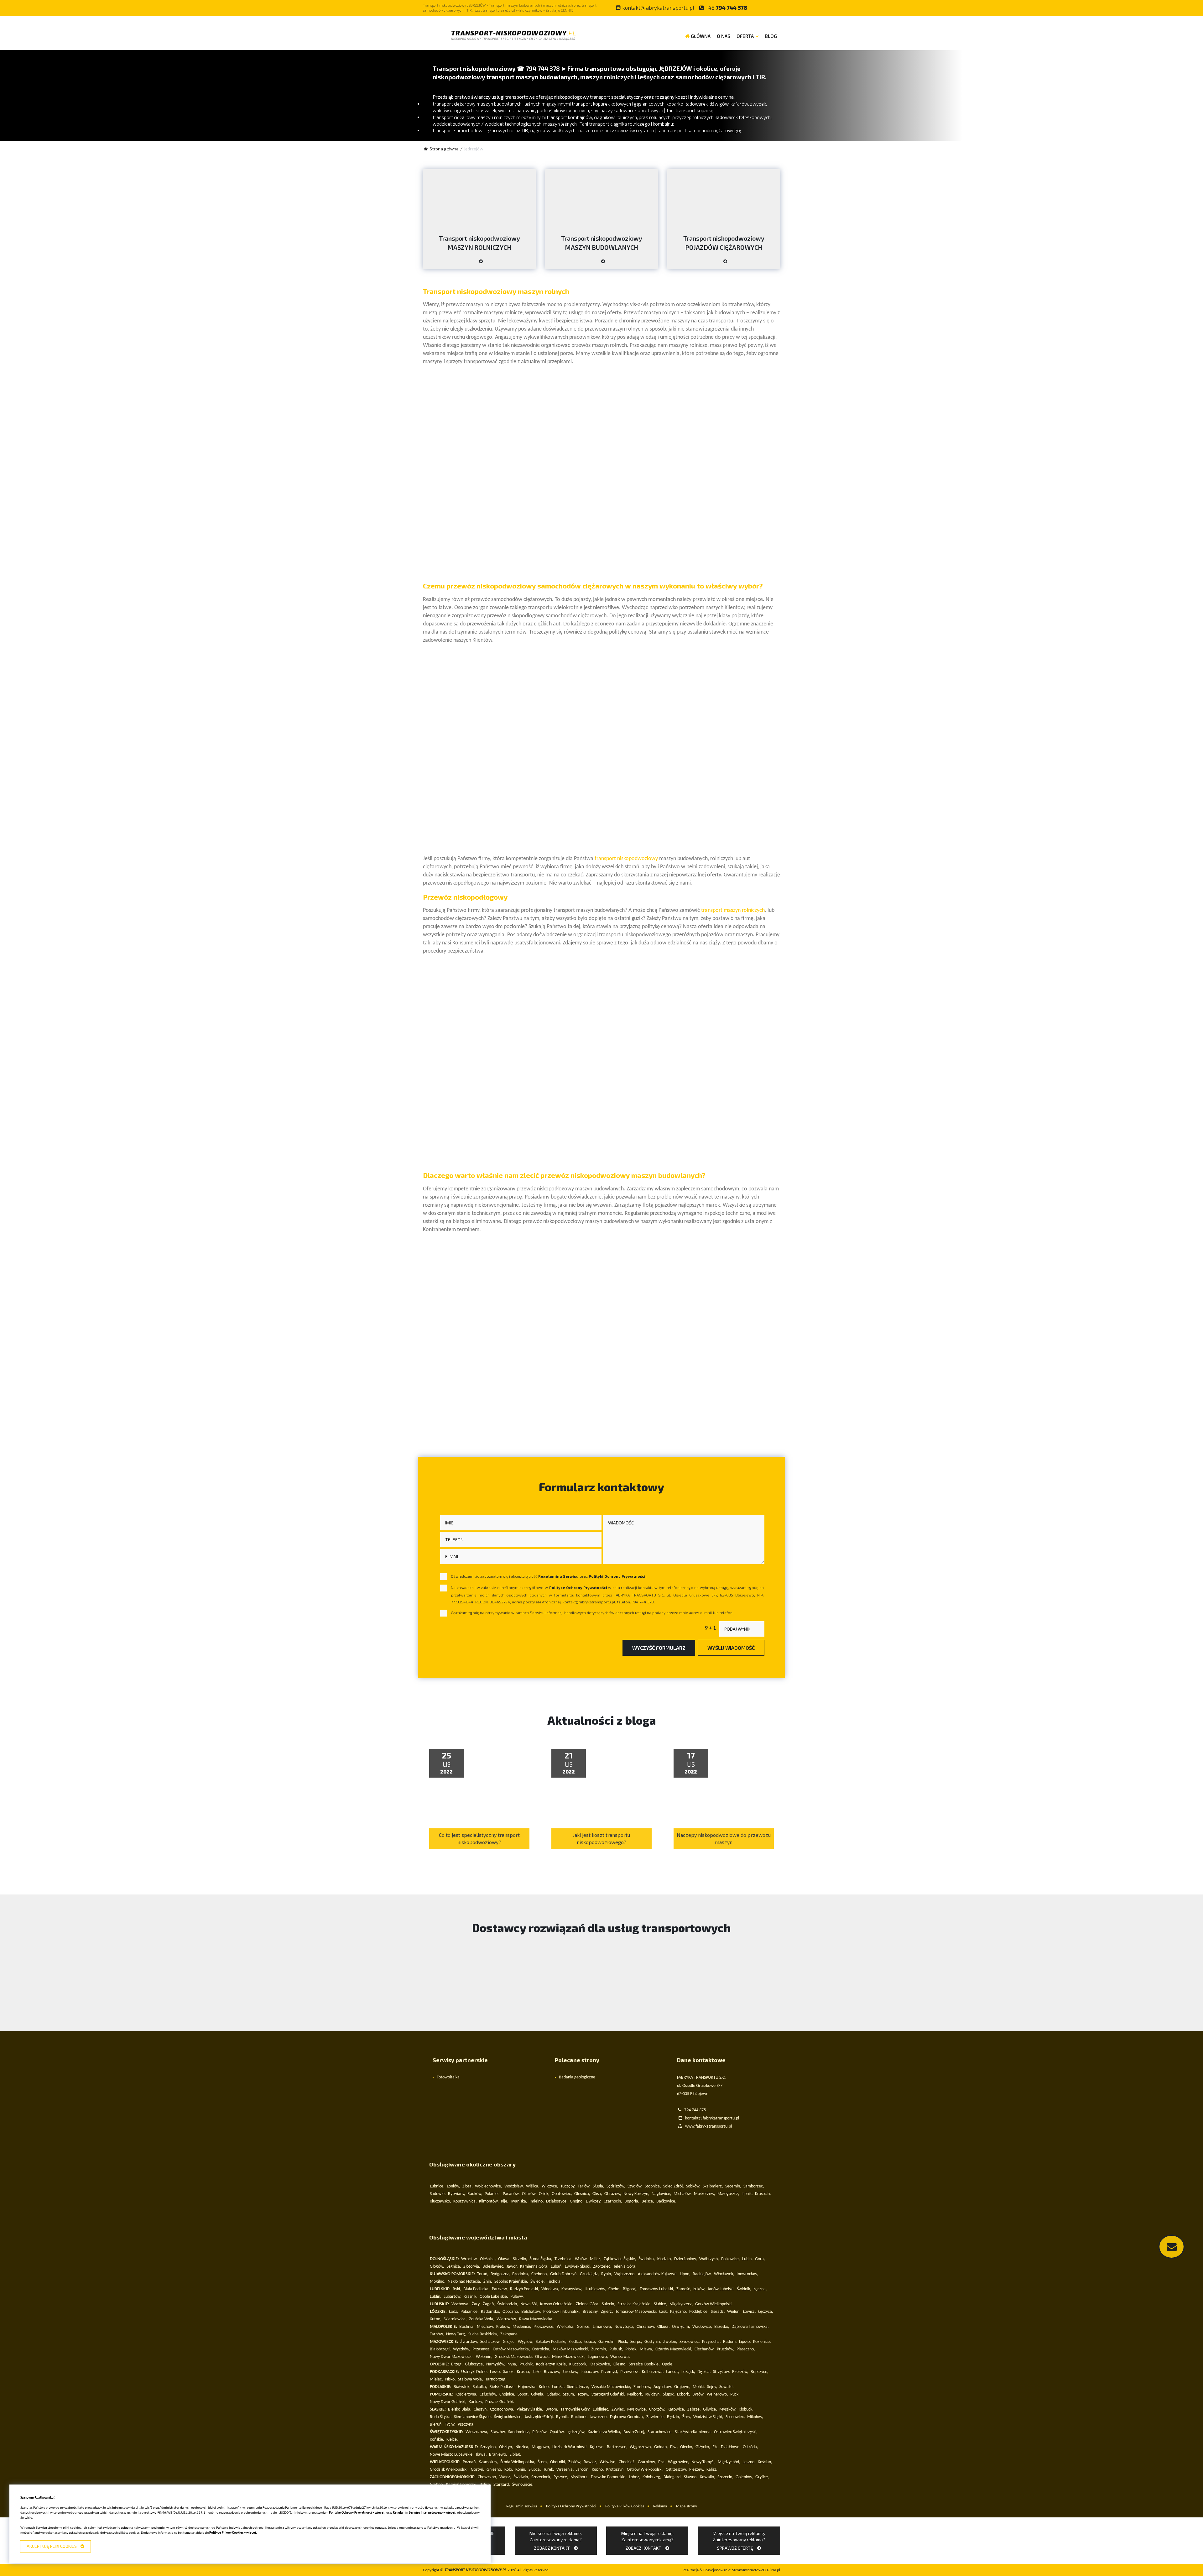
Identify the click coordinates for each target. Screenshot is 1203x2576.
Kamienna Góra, (534, 2267)
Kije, (505, 2201)
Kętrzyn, (597, 2447)
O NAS (724, 36)
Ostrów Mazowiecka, (511, 2349)
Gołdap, (661, 2447)
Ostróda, (750, 2447)
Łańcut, (673, 2372)
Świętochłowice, (508, 2417)
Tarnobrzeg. (496, 2379)
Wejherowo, (717, 2394)
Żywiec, (618, 2409)
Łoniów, (453, 2186)
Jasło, (537, 2372)
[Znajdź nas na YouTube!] (771, 8)
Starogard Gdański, (608, 2394)
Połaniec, (493, 2194)
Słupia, (599, 2186)
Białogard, (673, 2477)
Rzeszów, (740, 2372)
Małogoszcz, (728, 2194)
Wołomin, (484, 2357)
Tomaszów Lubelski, (657, 2289)
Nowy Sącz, (624, 2327)
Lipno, (685, 2274)
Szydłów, (635, 2186)
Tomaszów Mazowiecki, (636, 2312)
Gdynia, (538, 2394)
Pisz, (674, 2447)
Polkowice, (731, 2259)
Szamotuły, (489, 2462)
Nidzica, (522, 2447)
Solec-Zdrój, (674, 2186)
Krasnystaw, (572, 2289)
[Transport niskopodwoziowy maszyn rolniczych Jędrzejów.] (479, 264)
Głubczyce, (474, 2364)
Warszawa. (620, 2357)
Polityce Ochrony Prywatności (578, 1587)
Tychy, (450, 2424)
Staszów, (498, 2432)
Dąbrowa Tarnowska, (750, 2327)
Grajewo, (682, 2387)
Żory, (687, 2417)
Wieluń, (734, 2312)
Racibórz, (579, 2417)
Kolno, (544, 2387)
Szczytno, (489, 2447)
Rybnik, (562, 2417)
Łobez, (635, 2477)
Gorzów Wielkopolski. (714, 2304)
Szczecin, (725, 2477)
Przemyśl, (610, 2372)
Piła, (662, 2462)
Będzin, (674, 2417)
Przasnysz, (482, 2349)
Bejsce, (648, 2201)
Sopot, (523, 2394)
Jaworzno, (599, 2417)
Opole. (668, 2364)
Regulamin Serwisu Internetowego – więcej (424, 2513)
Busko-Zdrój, (634, 2432)
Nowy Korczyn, (636, 2194)
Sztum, (569, 2394)
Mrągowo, (541, 2447)
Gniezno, (494, 2470)
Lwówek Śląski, (578, 2267)
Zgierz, (607, 2312)
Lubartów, (453, 2297)
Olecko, (687, 2447)
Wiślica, (533, 2186)
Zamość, (684, 2289)
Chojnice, (507, 2394)
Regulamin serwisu (522, 2506)
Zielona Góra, (588, 2304)
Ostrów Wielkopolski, (645, 2470)
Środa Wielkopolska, (518, 2462)
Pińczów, (540, 2432)
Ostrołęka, (541, 2349)
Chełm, (615, 2289)
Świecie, (538, 2282)
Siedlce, (575, 2342)
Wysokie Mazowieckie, (611, 2387)
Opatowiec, (562, 2194)
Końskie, (437, 2440)
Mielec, (436, 2379)
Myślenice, (522, 2327)
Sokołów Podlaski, (551, 2342)
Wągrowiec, (679, 2462)
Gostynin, (653, 2342)
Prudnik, (527, 2364)
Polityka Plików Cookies (625, 2506)
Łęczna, (760, 2289)
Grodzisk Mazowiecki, (514, 2357)
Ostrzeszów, (676, 2470)
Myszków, (728, 2409)
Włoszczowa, (477, 2432)
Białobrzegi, (440, 2349)
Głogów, (437, 2267)
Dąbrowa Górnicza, (627, 2417)
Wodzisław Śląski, (708, 2417)
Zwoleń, (670, 2342)
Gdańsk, (554, 2394)
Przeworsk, (630, 2372)
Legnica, (454, 2267)
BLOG (771, 36)
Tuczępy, (568, 2186)
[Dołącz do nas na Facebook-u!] (759, 8)
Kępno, (598, 2470)
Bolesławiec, (493, 2267)
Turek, (549, 2470)
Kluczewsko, (440, 2201)
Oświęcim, (681, 2327)
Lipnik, (747, 2194)
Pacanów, (511, 2194)
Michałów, (683, 2194)
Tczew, (583, 2394)
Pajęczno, (679, 2312)
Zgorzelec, (602, 2267)
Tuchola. (554, 2282)
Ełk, (716, 2447)
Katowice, (676, 2409)
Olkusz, (664, 2327)
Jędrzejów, (576, 2432)
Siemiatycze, (578, 2387)
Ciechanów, (705, 2349)
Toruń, (483, 2274)
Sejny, (712, 2387)
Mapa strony (687, 2506)
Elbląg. (515, 2455)
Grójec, (509, 2342)
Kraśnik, (471, 2297)
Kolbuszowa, (653, 2372)
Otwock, (542, 2357)
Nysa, (512, 2364)
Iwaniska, (519, 2201)
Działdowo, (731, 2447)
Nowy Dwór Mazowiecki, (452, 2357)
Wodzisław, (514, 2186)
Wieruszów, (507, 2319)
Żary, (476, 2304)
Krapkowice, (600, 2364)
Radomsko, (491, 2312)
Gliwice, (710, 2409)
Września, (565, 2470)
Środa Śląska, (541, 2259)
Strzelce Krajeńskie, (635, 2304)
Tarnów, (437, 2334)
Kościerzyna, (466, 2394)
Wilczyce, (550, 2186)
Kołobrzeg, (652, 2477)
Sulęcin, (609, 2304)
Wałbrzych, (709, 2259)
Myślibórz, (580, 2477)
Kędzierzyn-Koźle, (552, 2364)
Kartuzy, (476, 2402)
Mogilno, (438, 2282)
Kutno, (436, 2319)
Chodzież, (627, 2462)
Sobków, (693, 2186)
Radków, (475, 2194)
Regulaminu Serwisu (558, 1576)
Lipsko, (745, 2342)
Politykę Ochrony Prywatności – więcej (357, 2513)
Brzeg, (457, 2364)
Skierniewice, (455, 2319)
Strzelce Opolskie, (644, 2364)
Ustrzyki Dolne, (474, 2372)
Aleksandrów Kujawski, (658, 2274)
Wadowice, (702, 2327)
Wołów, (581, 2259)
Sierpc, (636, 2342)
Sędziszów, (616, 2186)
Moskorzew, (705, 2194)
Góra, (760, 2259)
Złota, (468, 2186)
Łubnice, (437, 2186)
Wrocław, (469, 2259)
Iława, (481, 2455)
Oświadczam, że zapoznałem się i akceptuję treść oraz (549, 1576)
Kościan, (765, 2462)
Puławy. (517, 2297)
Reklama (660, 2506)
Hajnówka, (527, 2387)
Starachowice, (660, 2432)
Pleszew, (697, 2470)
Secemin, (733, 2186)
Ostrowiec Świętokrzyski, (736, 2432)
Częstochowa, (502, 2409)
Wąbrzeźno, (625, 2274)
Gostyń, (478, 2470)
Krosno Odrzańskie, (557, 2304)
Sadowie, (438, 2194)
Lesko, (495, 2372)
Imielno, (537, 2201)
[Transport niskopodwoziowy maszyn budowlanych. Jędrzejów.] (601, 264)
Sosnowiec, (735, 2417)
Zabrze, (694, 2409)
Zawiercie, (656, 2417)
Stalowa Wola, (471, 2379)
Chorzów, (657, 2409)
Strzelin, (520, 2259)
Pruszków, (726, 2349)
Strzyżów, (721, 2372)
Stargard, (502, 2485)
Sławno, (691, 2477)
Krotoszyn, (615, 2470)
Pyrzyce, (561, 2477)
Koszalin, (708, 2477)
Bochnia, (467, 2327)
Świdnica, (647, 2259)
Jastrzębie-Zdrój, (539, 2417)
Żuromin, (599, 2349)
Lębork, (684, 2394)
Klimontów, (489, 2201)
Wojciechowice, (489, 2186)
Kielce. (452, 2440)
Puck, (735, 2394)
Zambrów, (642, 2387)
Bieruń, (436, 2424)
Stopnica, (653, 2186)
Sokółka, (480, 2387)
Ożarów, (529, 2194)
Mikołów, (755, 2417)
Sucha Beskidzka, (483, 2334)
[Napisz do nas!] (1171, 2247)
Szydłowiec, (690, 2342)
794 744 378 (726, 8)
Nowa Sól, (529, 2304)
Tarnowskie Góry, (575, 2409)
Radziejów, (702, 2274)
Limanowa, (602, 2327)
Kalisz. (712, 2470)
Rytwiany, (457, 2194)
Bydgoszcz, (500, 2274)
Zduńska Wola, (482, 2319)
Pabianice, (470, 2312)
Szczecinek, (541, 2477)
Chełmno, (540, 2274)
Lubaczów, (590, 2372)
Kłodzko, (665, 2259)
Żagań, (489, 2304)
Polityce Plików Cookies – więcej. (233, 2533)
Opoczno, (511, 2312)
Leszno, (749, 2462)
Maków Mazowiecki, (571, 2349)
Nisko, (450, 2379)
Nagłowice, (661, 2194)
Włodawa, (550, 2289)
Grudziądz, (589, 2274)
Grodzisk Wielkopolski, (449, 2470)
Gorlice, (584, 2327)
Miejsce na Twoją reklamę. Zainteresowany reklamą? (556, 2541)
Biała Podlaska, (477, 2289)
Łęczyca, (766, 2312)
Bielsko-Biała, (460, 2409)
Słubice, (661, 2304)
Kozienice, (762, 2342)
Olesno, (620, 2364)
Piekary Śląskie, (530, 2409)
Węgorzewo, (641, 2447)
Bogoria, (632, 2201)
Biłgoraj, (630, 2289)
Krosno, (523, 2372)
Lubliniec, (601, 2409)
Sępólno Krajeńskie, (511, 2282)
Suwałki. (726, 2387)
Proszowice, (544, 2327)
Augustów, (663, 2387)
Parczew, (500, 2289)
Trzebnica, (564, 2259)
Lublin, (436, 2297)
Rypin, (607, 2274)
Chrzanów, (646, 2327)
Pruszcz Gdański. (500, 2402)
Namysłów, (496, 2364)
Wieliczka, (566, 2327)
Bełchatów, (531, 2312)
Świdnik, (744, 2289)
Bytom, (552, 2409)
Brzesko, (722, 2327)
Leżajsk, (688, 2372)
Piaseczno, (746, 2349)
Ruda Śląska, (441, 2417)
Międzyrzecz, (681, 2304)
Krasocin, (763, 2194)
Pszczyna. (466, 2424)
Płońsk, (631, 2349)
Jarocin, (583, 2470)
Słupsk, (669, 2394)
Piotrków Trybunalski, (562, 2312)
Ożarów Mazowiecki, (674, 2349)
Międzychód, (729, 2462)
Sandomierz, (519, 2432)
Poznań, (470, 2462)
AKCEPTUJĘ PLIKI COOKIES (53, 2546)
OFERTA (745, 36)
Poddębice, (699, 2312)
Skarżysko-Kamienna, (693, 2432)
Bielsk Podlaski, (503, 2387)
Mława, (646, 2349)
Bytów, (698, 2394)
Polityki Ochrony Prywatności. (617, 1576)
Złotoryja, (472, 2267)
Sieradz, (718, 2312)
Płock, (623, 2342)
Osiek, (544, 2194)
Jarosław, (570, 2372)
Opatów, (557, 2432)
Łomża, (558, 2387)
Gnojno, (577, 2201)
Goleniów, (744, 2477)
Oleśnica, (582, 2194)
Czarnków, (647, 2462)
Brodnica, (521, 2274)
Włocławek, (724, 2274)
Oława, (504, 2259)
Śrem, (543, 2462)
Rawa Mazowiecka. (536, 2319)
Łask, (664, 2312)
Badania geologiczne (577, 2077)
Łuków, (699, 2289)
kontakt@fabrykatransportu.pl (658, 8)
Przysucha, (711, 2342)
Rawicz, (591, 2462)
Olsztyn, (506, 2447)
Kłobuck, (746, 2409)
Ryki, (457, 2289)
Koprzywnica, (465, 2201)
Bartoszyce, (617, 2447)
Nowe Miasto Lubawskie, (452, 2455)
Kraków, (503, 2327)
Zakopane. (510, 2334)
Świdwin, (521, 2477)
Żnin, (488, 2282)
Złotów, (575, 2462)
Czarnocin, (613, 2201)
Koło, (509, 2470)
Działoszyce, (557, 2201)
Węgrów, (526, 2342)
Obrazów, (613, 2194)
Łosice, (590, 2342)
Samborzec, (754, 2186)
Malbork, (635, 2394)
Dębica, (704, 2372)
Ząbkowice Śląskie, (620, 2259)
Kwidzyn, (653, 2394)
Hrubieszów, (595, 2289)
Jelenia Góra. (625, 2267)
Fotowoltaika (448, 2077)
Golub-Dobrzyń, (564, 2274)
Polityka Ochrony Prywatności (571, 2506)
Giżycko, (703, 2447)
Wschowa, (461, 2304)
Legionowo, (598, 2357)
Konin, (521, 2470)
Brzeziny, (591, 2312)
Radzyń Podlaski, (525, 2289)
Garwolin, (607, 2342)
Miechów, (485, 2327)
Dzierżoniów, (686, 2259)
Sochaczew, (490, 2342)
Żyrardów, (469, 2342)
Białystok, (462, 2387)
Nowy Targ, (456, 2334)
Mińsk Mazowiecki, (569, 2357)
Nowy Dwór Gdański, (448, 2402)
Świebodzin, (508, 2304)
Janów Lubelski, (721, 2289)
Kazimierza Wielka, (604, 2432)
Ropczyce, (760, 2372)
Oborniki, (558, 2462)
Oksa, (597, 2194)
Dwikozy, (594, 2201)
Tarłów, (584, 2186)
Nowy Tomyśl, (703, 2462)
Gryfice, (762, 2477)
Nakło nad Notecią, (464, 2282)
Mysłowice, (637, 2409)
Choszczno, (487, 2477)
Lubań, (557, 2267)
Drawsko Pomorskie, (609, 2477)
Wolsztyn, (608, 2462)
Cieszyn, (481, 2409)
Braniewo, (498, 2455)
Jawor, (512, 2267)
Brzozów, (552, 2372)
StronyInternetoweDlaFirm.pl (731, 2570)
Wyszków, (462, 2349)
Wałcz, (505, 2477)
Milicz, (596, 2259)
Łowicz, (749, 2312)
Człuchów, (488, 2394)
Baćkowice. (666, 2201)
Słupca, (535, 2470)
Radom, (730, 2342)
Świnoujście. (523, 2485)
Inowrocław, (747, 2274)
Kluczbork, (578, 2364)
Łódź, (454, 2312)
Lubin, (747, 2259)
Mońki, (699, 2387)
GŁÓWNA (701, 36)
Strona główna (444, 149)
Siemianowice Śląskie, (473, 2417)
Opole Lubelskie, (494, 2297)
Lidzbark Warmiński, (570, 2447)
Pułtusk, (616, 2349)
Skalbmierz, (713, 2186)
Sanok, (509, 2372)
